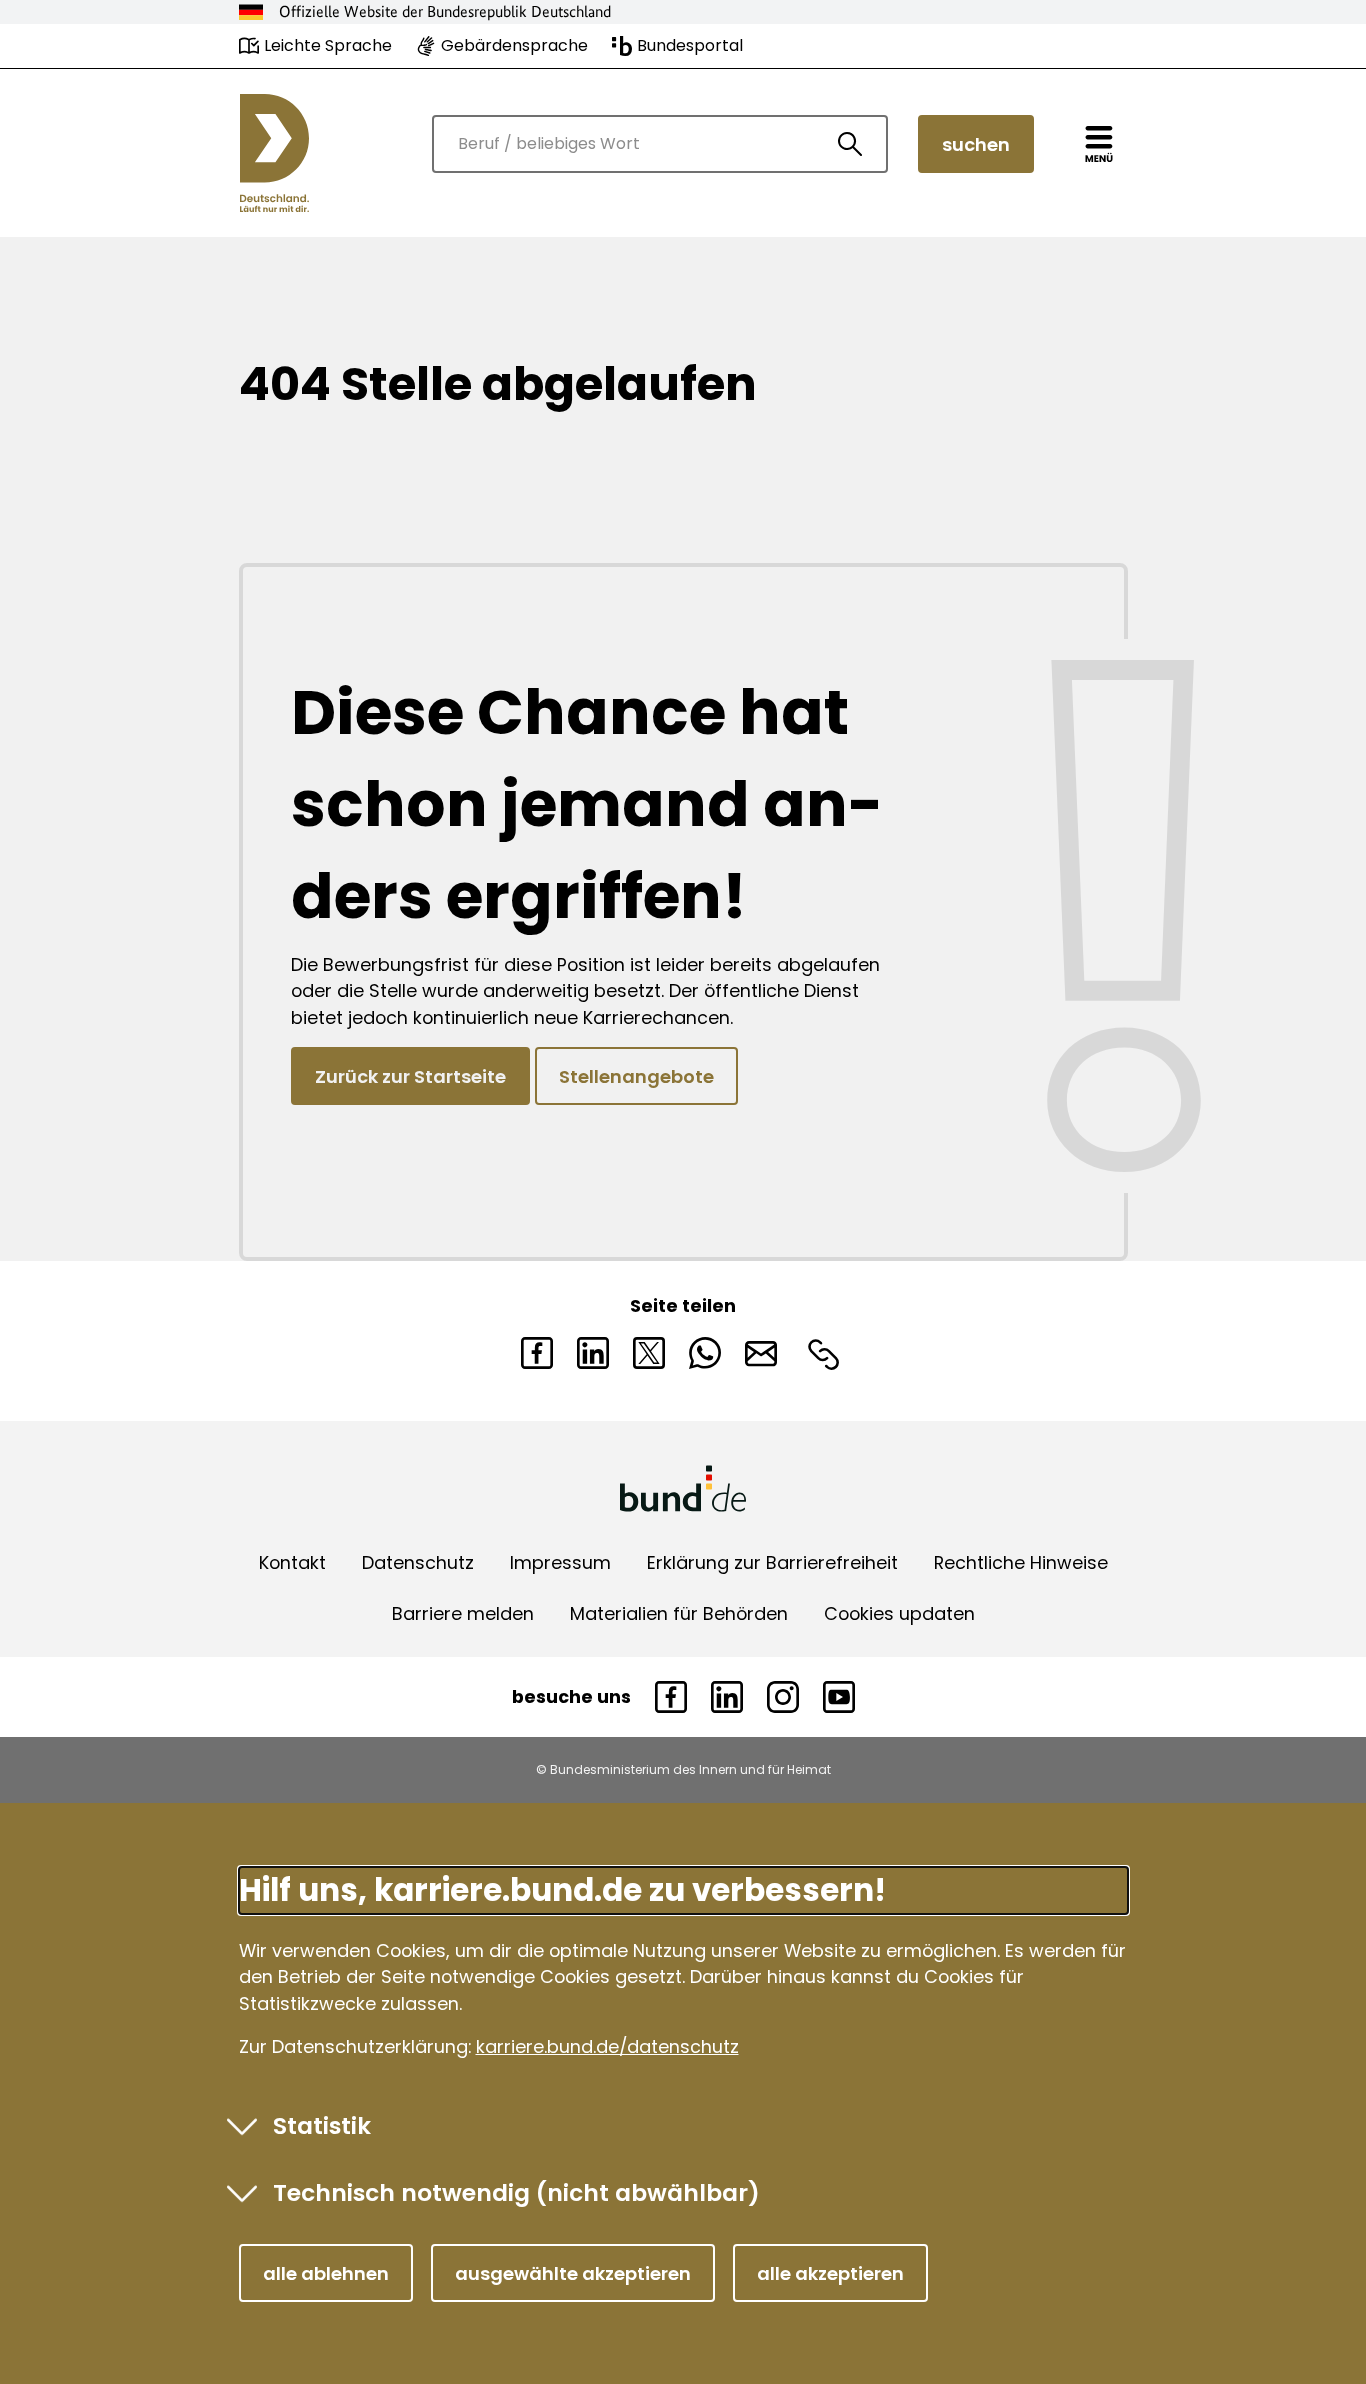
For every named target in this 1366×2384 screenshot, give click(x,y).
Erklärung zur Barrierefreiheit (772, 1562)
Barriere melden (463, 1613)
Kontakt (292, 1562)
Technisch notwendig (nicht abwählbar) (516, 2192)
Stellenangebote (636, 1076)
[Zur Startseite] (274, 153)
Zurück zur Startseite (410, 1076)
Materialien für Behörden (679, 1613)
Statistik (322, 2125)
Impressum (560, 1562)
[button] (326, 2273)
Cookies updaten (899, 1613)
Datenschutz (418, 1562)
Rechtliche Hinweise (1021, 1562)
